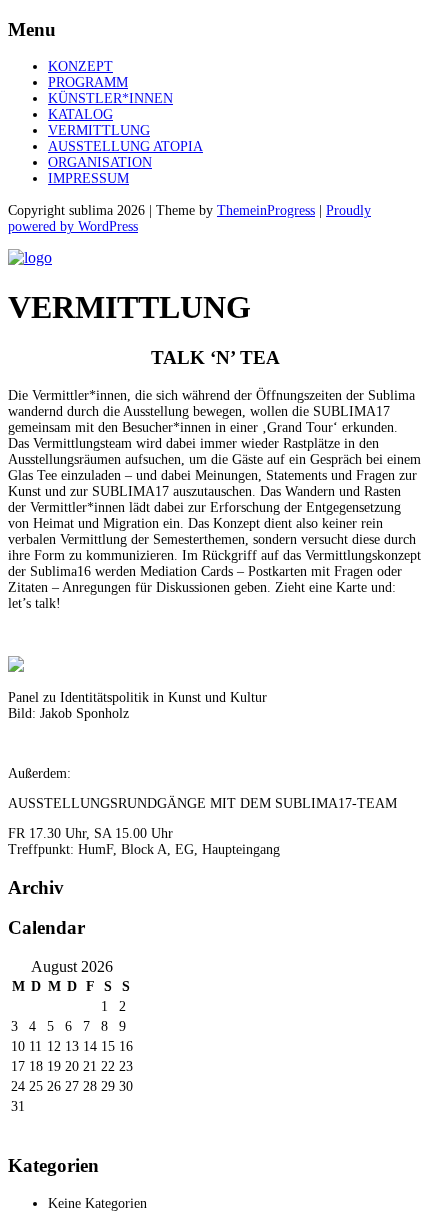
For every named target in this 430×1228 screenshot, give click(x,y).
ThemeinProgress (266, 210)
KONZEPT (80, 66)
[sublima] (30, 257)
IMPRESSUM (88, 178)
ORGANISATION (100, 162)
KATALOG (80, 114)
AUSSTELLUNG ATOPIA (125, 146)
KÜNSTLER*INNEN (110, 98)
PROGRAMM (88, 82)
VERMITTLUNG (99, 130)
